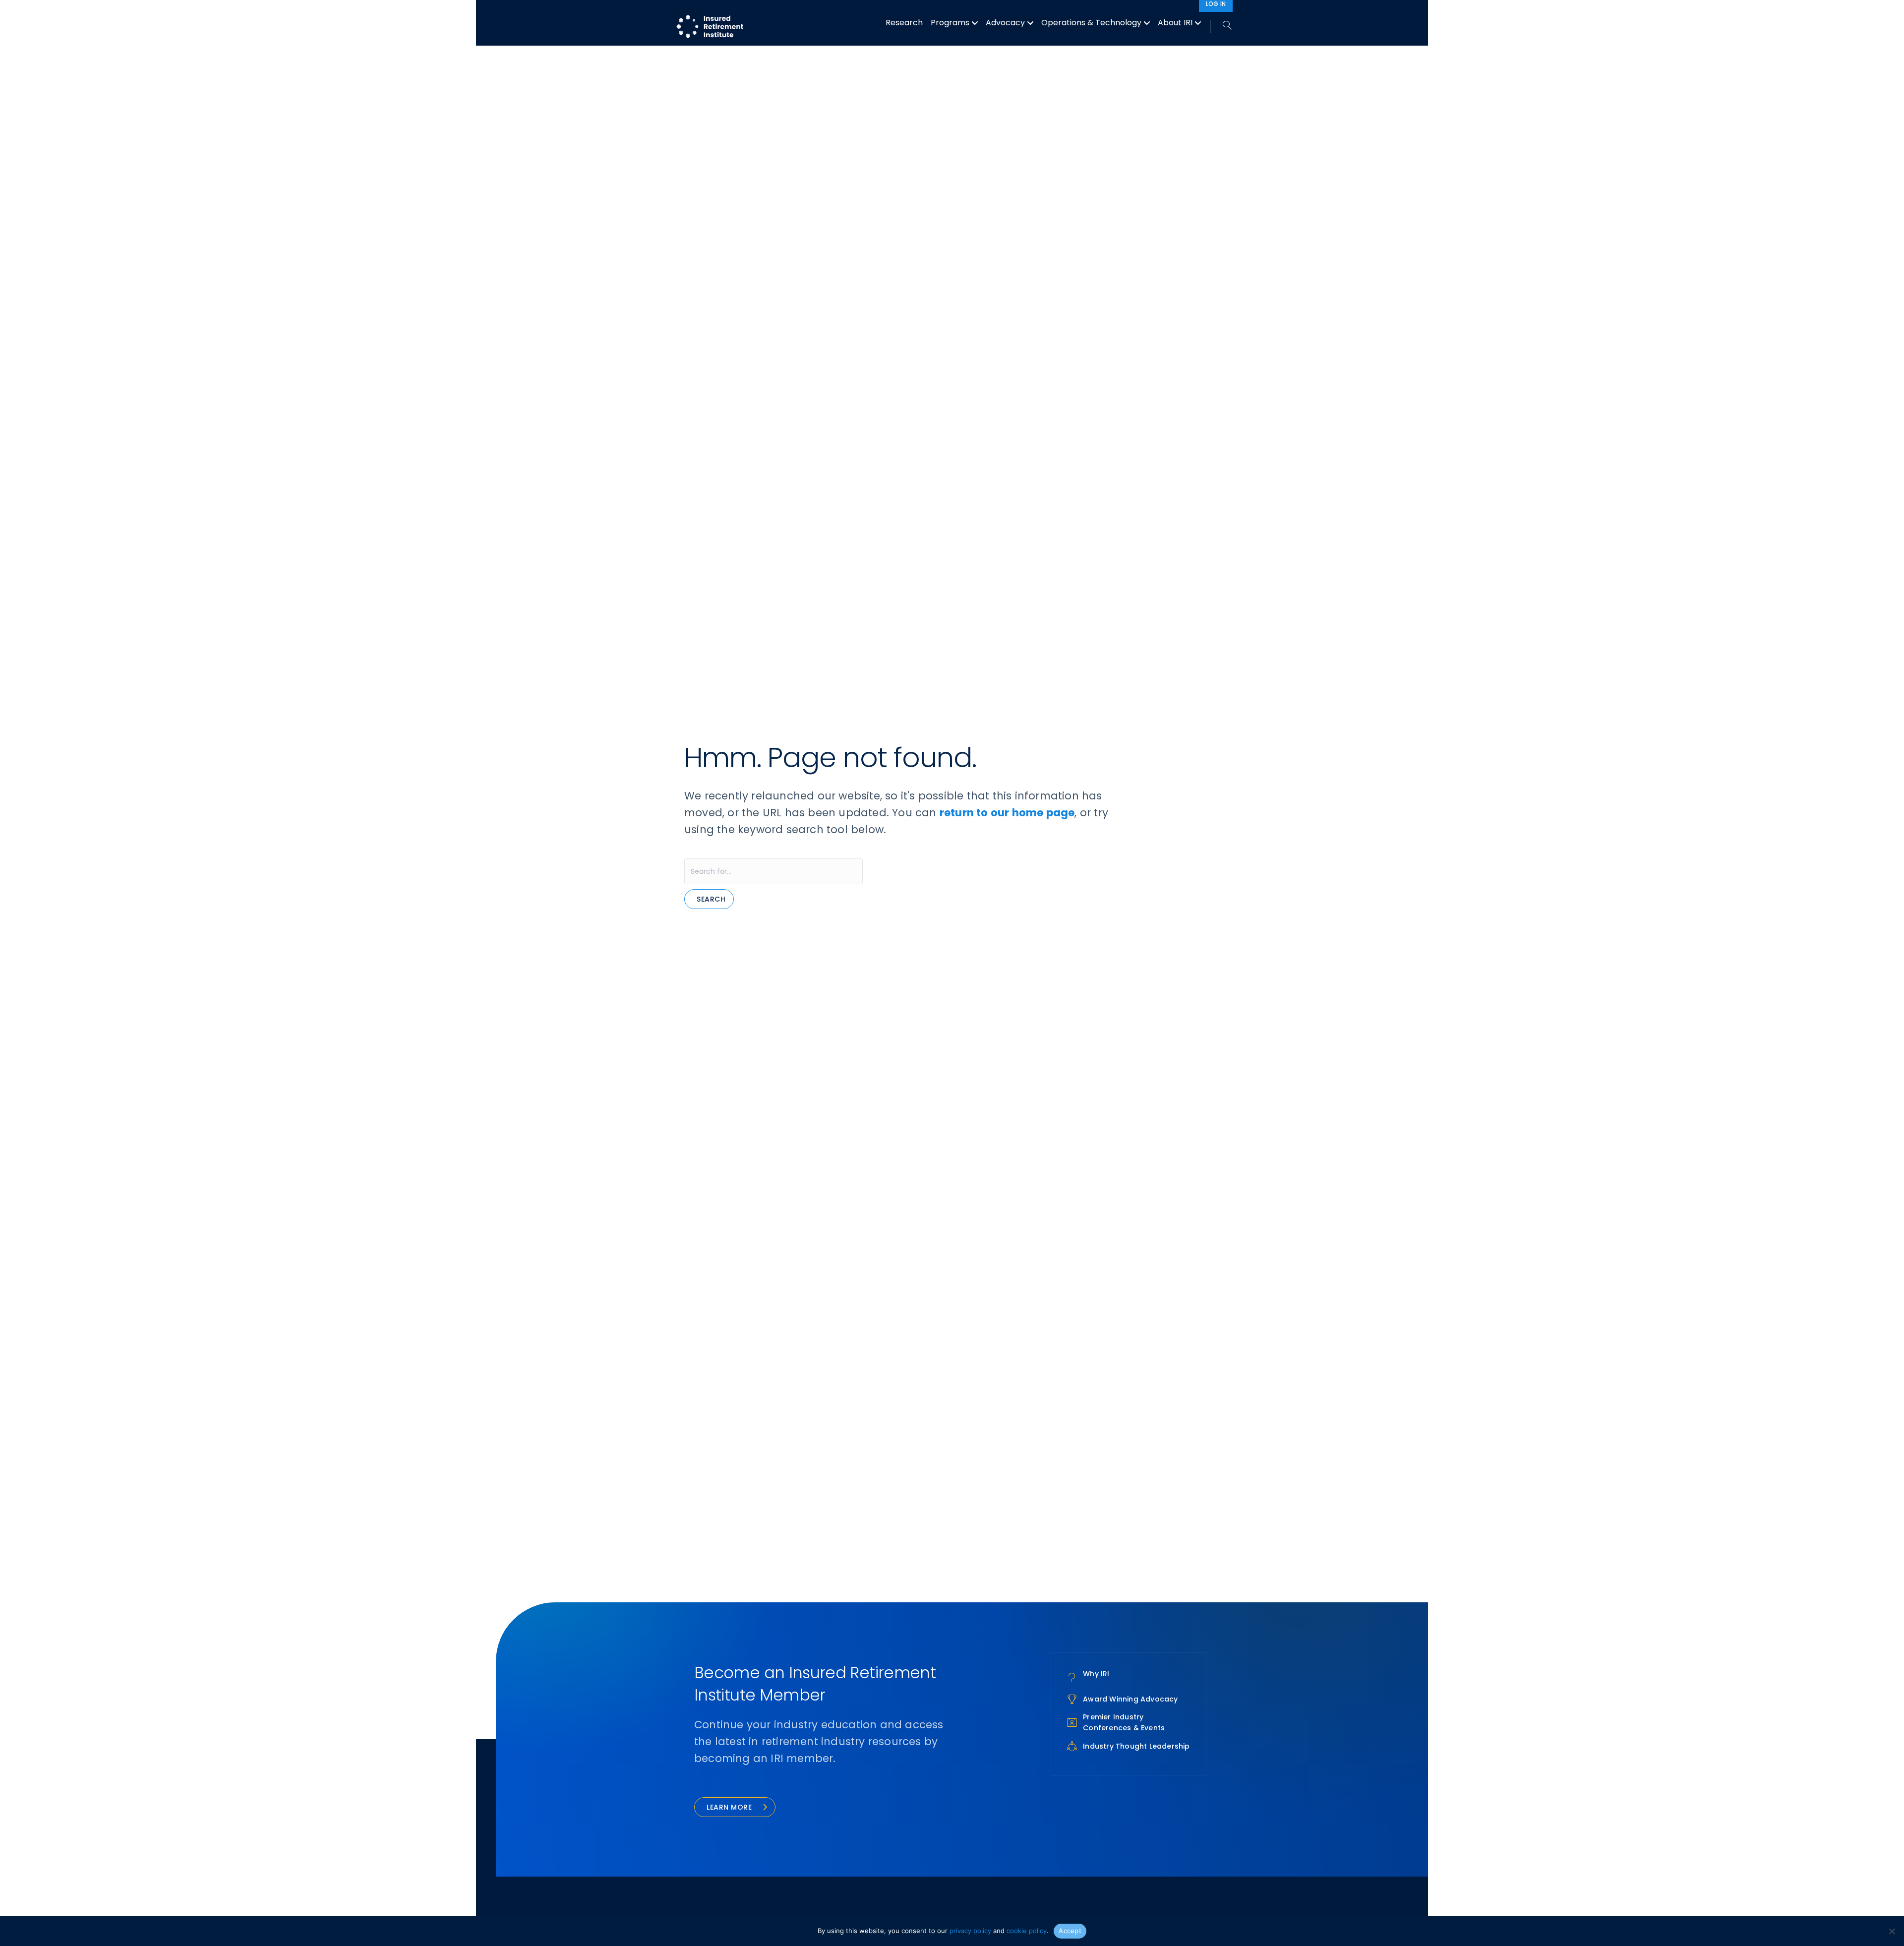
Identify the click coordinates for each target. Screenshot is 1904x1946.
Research (904, 23)
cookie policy (1027, 1931)
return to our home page (1007, 813)
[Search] (1221, 26)
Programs (950, 23)
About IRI (1175, 23)
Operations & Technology (1091, 23)
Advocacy (1005, 23)
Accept (1070, 1931)
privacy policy (970, 1931)
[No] (1892, 1931)
